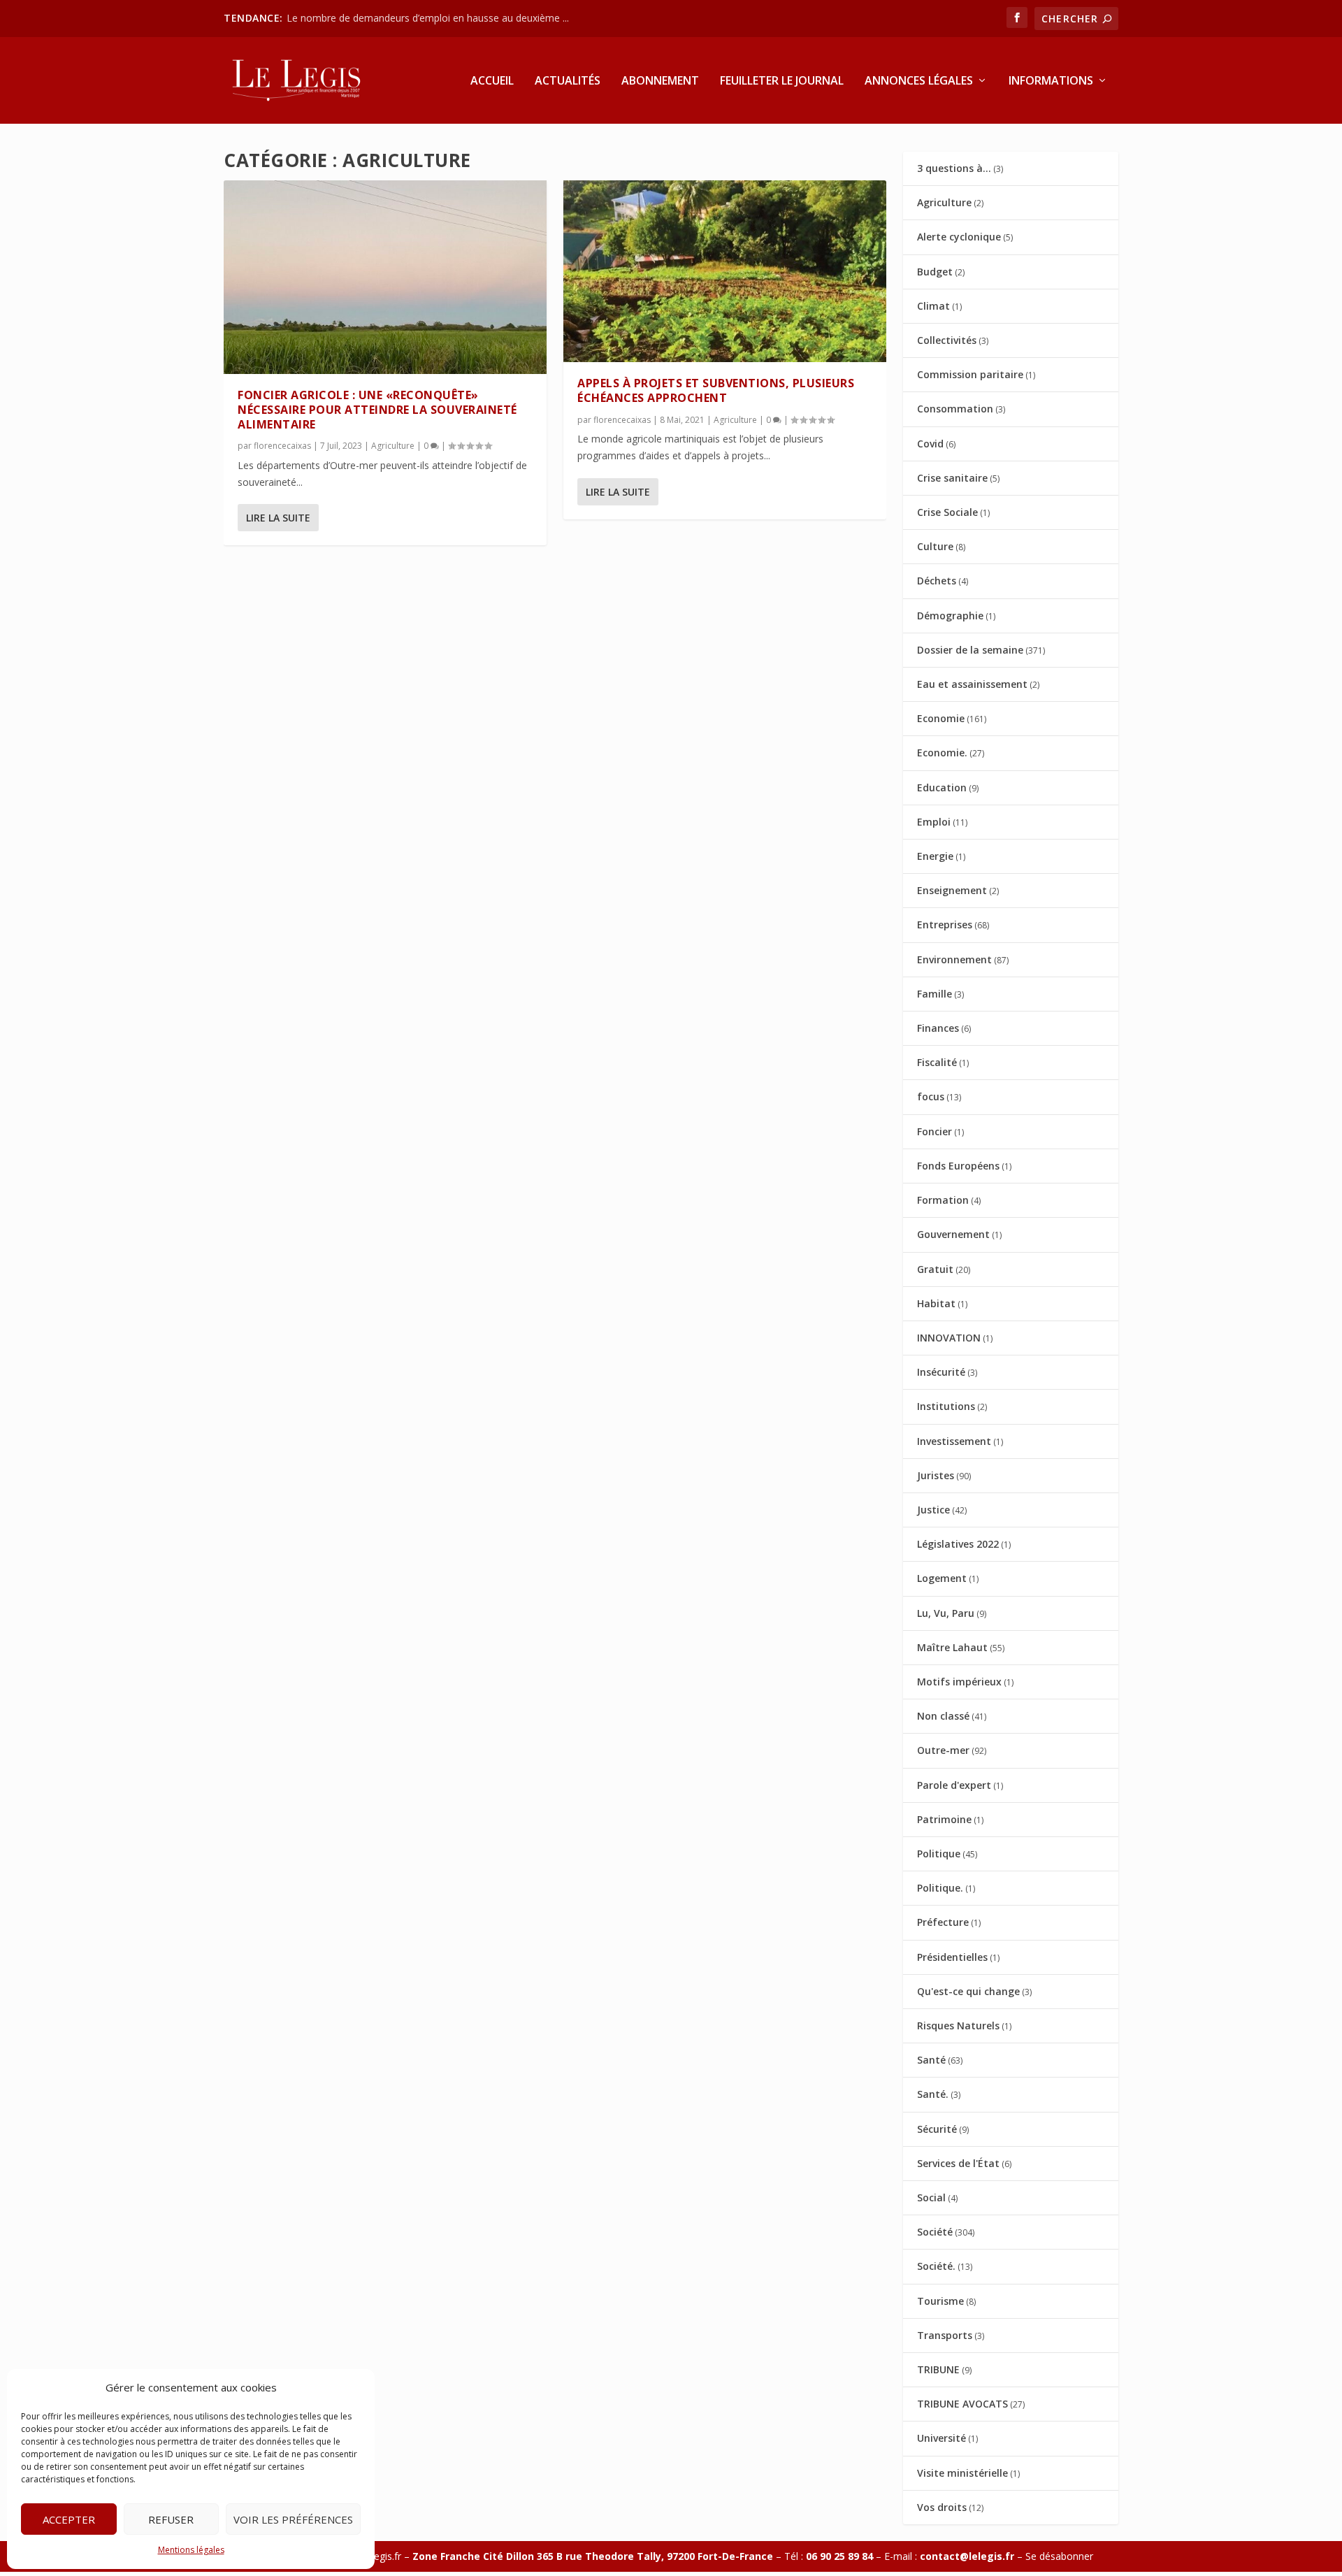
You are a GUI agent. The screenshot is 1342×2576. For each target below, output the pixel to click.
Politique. (940, 1888)
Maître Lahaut (952, 1647)
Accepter (69, 2519)
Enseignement (952, 890)
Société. (936, 2266)
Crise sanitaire (952, 478)
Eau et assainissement (972, 684)
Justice (933, 1510)
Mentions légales (191, 2550)
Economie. (942, 753)
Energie (935, 856)
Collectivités (947, 340)
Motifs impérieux (959, 1682)
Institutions (946, 1406)
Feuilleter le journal (782, 81)
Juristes (936, 1475)
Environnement (954, 959)
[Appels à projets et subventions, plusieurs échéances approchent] (725, 271)
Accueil (492, 81)
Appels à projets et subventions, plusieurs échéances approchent (716, 390)
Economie (941, 718)
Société (935, 2232)
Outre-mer (943, 1750)
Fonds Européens (958, 1166)
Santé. (933, 2094)
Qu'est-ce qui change (968, 1991)
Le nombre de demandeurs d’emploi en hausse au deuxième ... (428, 18)
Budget (935, 272)
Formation (943, 1200)
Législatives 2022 (958, 1544)
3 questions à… (954, 168)
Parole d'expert (954, 1785)
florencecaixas (282, 446)
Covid (930, 444)
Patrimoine (944, 1819)
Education (942, 787)
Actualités (568, 81)
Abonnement (660, 81)
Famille (935, 994)
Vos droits (942, 2507)
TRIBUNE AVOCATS (962, 2404)
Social (931, 2197)
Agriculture (393, 446)
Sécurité (937, 2129)
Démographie (950, 616)
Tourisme (940, 2301)
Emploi (934, 822)
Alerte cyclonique (959, 237)
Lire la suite (278, 518)
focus (931, 1096)
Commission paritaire (970, 374)
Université (941, 2438)
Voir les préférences (293, 2519)
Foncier (935, 1131)
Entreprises (945, 924)
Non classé (943, 1716)
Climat (933, 306)
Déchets (937, 581)
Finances (938, 1028)
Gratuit (935, 1269)
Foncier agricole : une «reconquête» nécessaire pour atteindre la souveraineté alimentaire (377, 410)
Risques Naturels (958, 2025)
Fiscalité (937, 1062)
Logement (942, 1578)
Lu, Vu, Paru (946, 1613)
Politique (939, 1854)
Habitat (936, 1303)
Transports (945, 2335)
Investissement (954, 1441)
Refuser (171, 2519)
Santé (931, 2060)
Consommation (955, 409)
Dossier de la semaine (970, 650)
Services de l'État (958, 2163)
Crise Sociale (947, 512)
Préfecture (943, 1922)
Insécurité (941, 1372)
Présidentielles (952, 1957)
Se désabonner (1059, 2556)
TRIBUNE (938, 2369)
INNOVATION (949, 1338)
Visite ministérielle (962, 2473)
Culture (935, 546)
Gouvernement (953, 1234)
